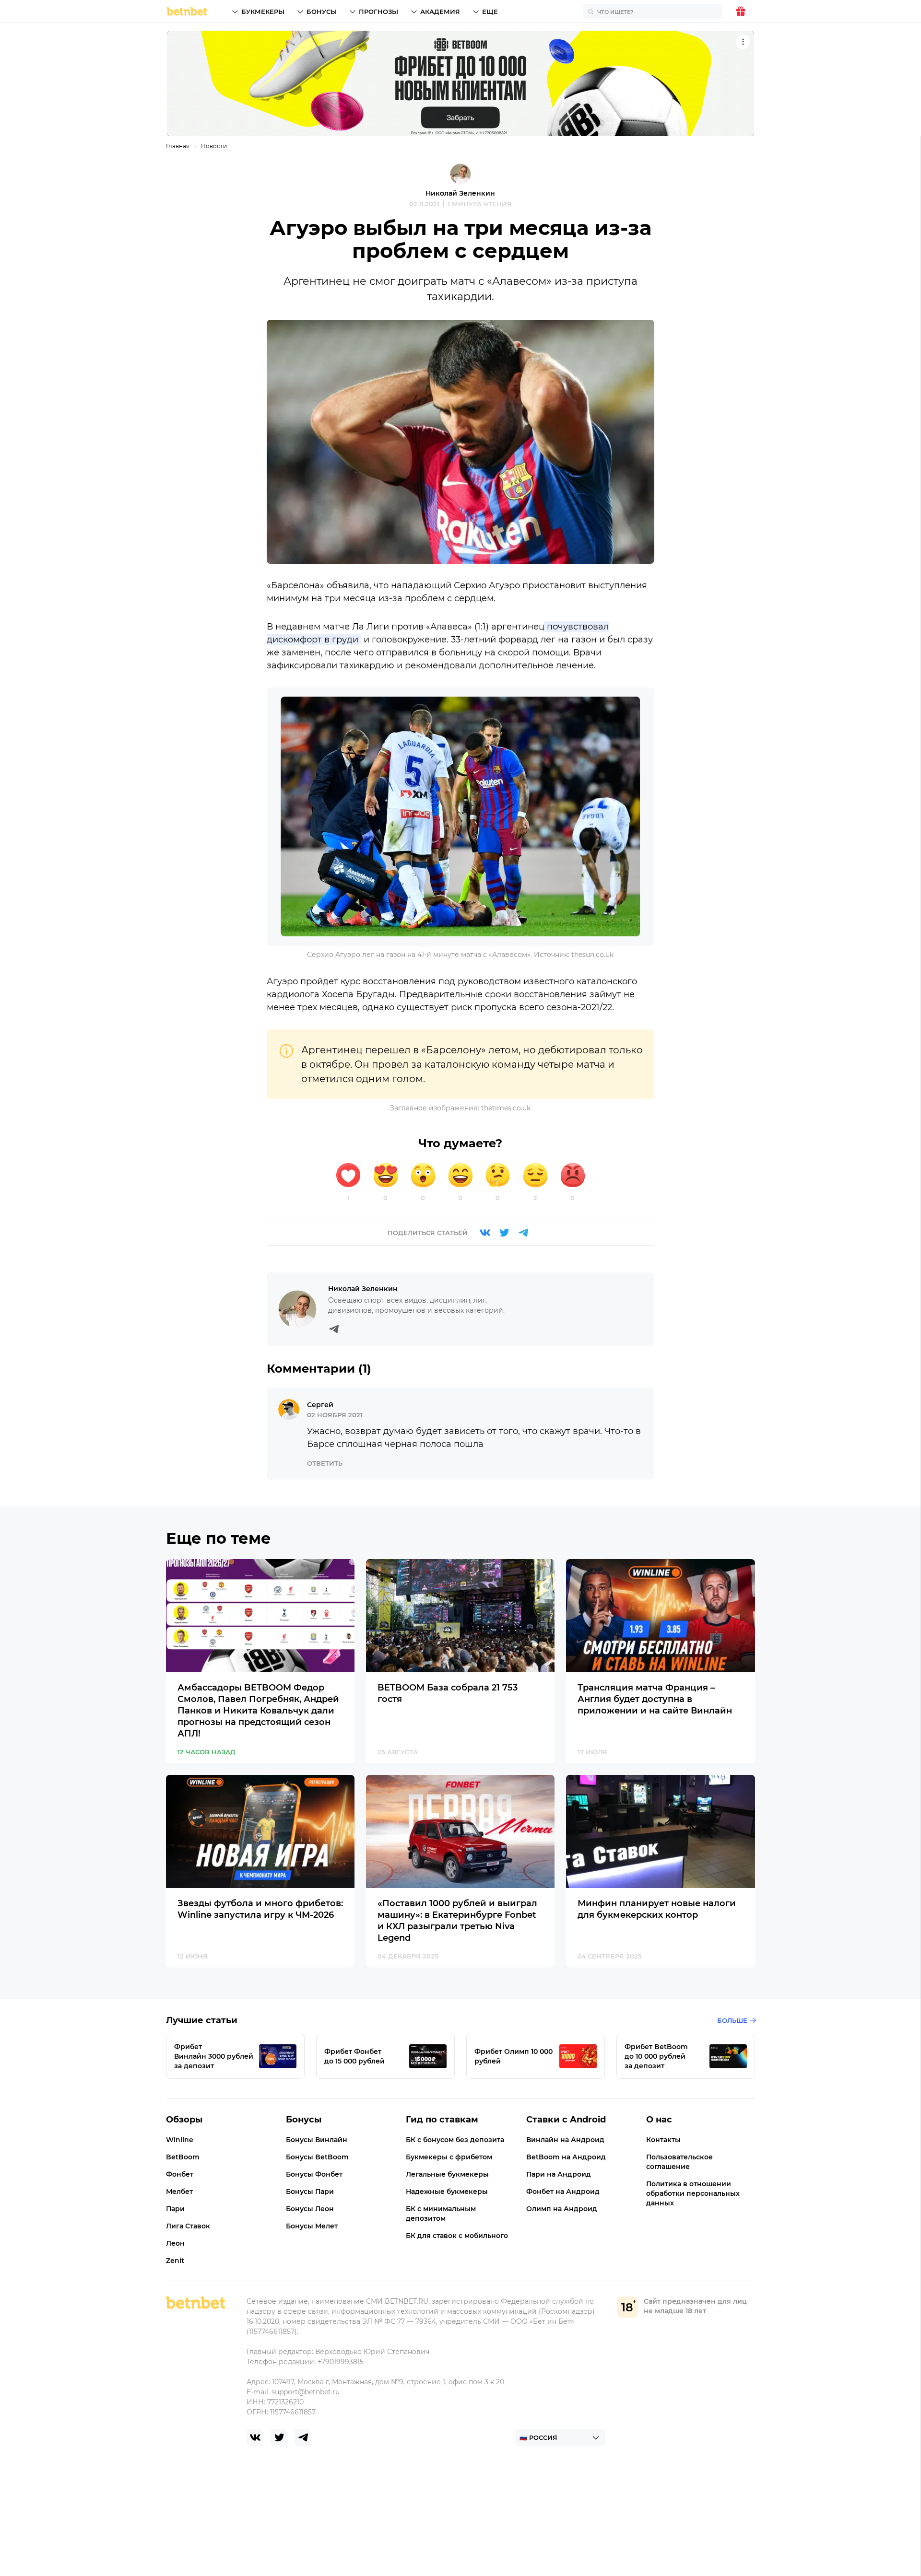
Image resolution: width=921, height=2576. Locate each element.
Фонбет (180, 2174)
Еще (490, 12)
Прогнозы (378, 12)
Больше (732, 2020)
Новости (214, 146)
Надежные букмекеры (447, 2191)
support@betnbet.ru (306, 2392)
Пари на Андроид (559, 2174)
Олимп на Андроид (562, 2209)
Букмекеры (263, 12)
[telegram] (303, 2437)
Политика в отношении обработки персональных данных (693, 2193)
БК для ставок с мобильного (457, 2236)
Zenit (175, 2261)
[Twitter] (504, 1233)
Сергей (320, 1405)
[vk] (255, 2437)
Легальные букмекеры (447, 2174)
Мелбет (179, 2191)
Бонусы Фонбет (314, 2174)
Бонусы (322, 12)
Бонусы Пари (310, 2191)
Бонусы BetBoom (317, 2157)
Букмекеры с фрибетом (449, 2157)
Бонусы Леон (310, 2209)
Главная (178, 146)
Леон (175, 2243)
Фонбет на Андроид (563, 2191)
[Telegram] (523, 1233)
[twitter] (279, 2437)
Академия (440, 12)
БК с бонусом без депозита (455, 2140)
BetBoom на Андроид (566, 2157)
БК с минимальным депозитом (441, 2214)
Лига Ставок (188, 2226)
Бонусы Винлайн (317, 2140)
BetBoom (183, 2157)
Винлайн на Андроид (565, 2140)
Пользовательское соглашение (679, 2162)
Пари (175, 2209)
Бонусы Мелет (312, 2226)
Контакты (663, 2140)
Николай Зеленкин (460, 193)
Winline (180, 2140)
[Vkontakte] (485, 1233)
